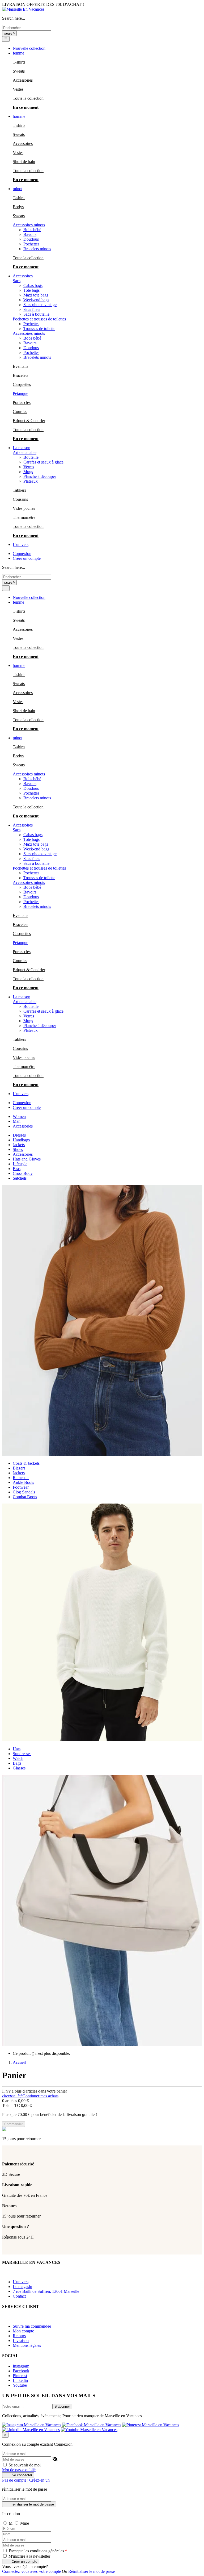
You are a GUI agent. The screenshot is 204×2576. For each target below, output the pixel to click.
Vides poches (24, 508)
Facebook (21, 2371)
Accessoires (23, 80)
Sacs (17, 281)
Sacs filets (32, 309)
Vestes (18, 89)
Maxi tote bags (36, 295)
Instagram (21, 2366)
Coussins (20, 499)
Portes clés (22, 402)
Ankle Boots (23, 1482)
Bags (17, 1763)
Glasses (19, 1768)
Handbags (21, 1140)
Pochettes (31, 244)
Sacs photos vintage (40, 305)
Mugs (28, 472)
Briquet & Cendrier (29, 421)
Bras (17, 1169)
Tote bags (31, 290)
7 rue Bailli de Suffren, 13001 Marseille (46, 2291)
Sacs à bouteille (36, 314)
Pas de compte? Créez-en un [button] (26, 2480)
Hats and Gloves (27, 1159)
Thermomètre (24, 517)
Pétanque (20, 393)
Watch (18, 1758)
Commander (14, 2124)
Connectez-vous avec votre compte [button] (31, 2571)
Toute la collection (28, 98)
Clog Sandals (24, 1492)
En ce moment (26, 107)
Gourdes (20, 412)
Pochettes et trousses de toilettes (39, 319)
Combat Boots (25, 1497)
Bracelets (20, 375)
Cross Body (23, 1173)
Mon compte (23, 2331)
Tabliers (19, 490)
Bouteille (31, 457)
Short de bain (24, 162)
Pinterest (20, 2376)
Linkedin (20, 2380)
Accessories (23, 1154)
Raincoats (21, 1478)
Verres (29, 467)
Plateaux (31, 481)
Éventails (20, 366)
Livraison (21, 2341)
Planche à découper (40, 476)
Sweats (19, 71)
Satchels (20, 1178)
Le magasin (22, 2287)
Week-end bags (36, 300)
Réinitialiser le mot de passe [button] (92, 2571)
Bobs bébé (32, 230)
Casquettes (22, 384)
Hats (17, 1749)
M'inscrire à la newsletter (29, 2556)
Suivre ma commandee (32, 2326)
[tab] (19, 1116)
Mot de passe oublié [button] (19, 2470)
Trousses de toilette (39, 329)
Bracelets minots (37, 249)
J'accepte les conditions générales (37, 2551)
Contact (19, 2296)
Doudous (31, 239)
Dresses (19, 1135)
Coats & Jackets (26, 1463)
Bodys (18, 207)
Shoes (18, 1149)
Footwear (21, 1487)
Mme (25, 2523)
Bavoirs (30, 234)
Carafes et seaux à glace (43, 462)
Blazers (19, 1468)
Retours (19, 2336)
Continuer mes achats (30, 2096)
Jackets (19, 1145)
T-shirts (19, 62)
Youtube (20, 2385)
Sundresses (22, 1754)
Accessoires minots (29, 225)
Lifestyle (20, 1164)
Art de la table (25, 452)
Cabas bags (33, 285)
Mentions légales (27, 2345)
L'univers (21, 2282)
